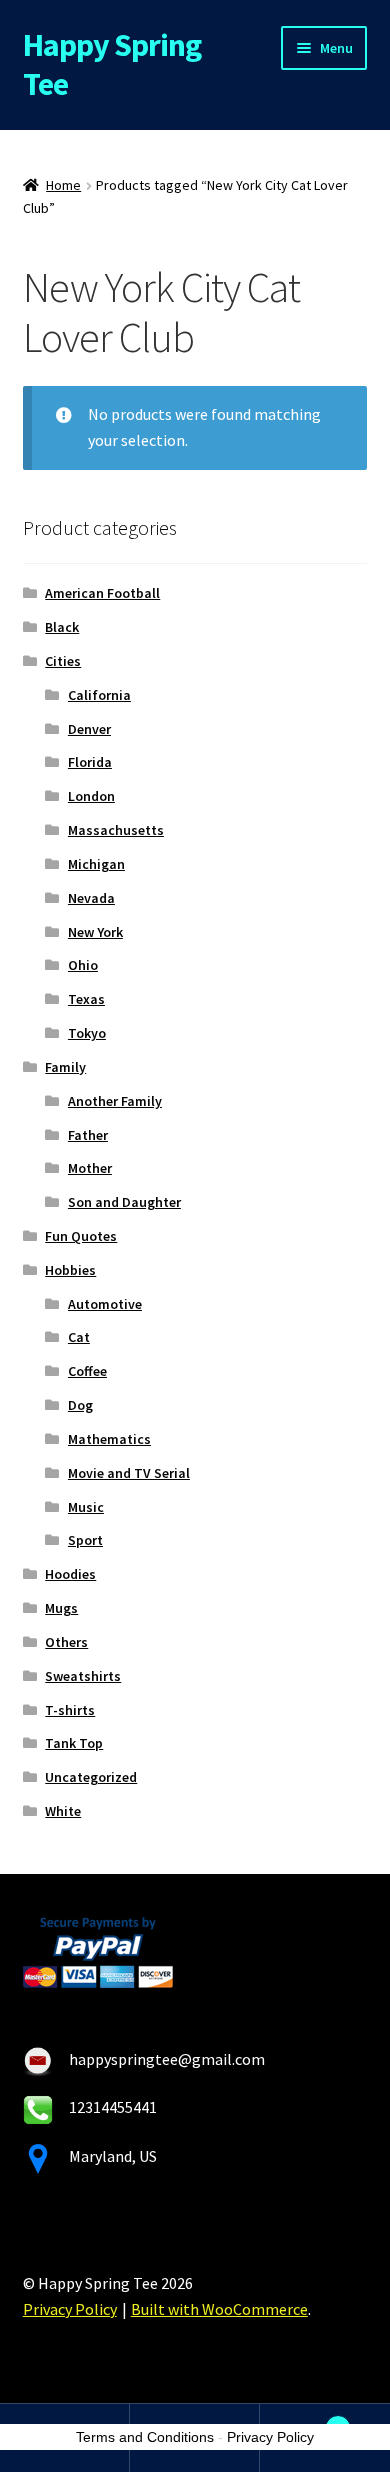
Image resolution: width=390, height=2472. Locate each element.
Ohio (83, 965)
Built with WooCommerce (219, 2309)
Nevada (91, 898)
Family (65, 1067)
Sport (85, 1540)
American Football (102, 593)
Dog (80, 1405)
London (91, 796)
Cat (79, 1337)
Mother (90, 1168)
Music (86, 1507)
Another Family (115, 1101)
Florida (90, 762)
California (99, 695)
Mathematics (109, 1439)
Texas (86, 999)
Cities (63, 661)
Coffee (87, 1371)
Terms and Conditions (145, 2437)
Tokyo (87, 1033)
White (63, 1811)
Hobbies (70, 1270)
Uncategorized (91, 1777)
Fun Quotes (81, 1236)
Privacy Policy (70, 2309)
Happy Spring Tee (112, 64)
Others (66, 1642)
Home (63, 185)
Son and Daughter (124, 1202)
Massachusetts (116, 830)
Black (62, 627)
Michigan (96, 864)
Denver (89, 729)
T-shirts (70, 1710)
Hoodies (70, 1574)
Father (88, 1135)
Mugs (61, 1608)
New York (95, 932)
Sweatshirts (83, 1676)
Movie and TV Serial (129, 1473)
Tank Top (74, 1743)
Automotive (105, 1304)
